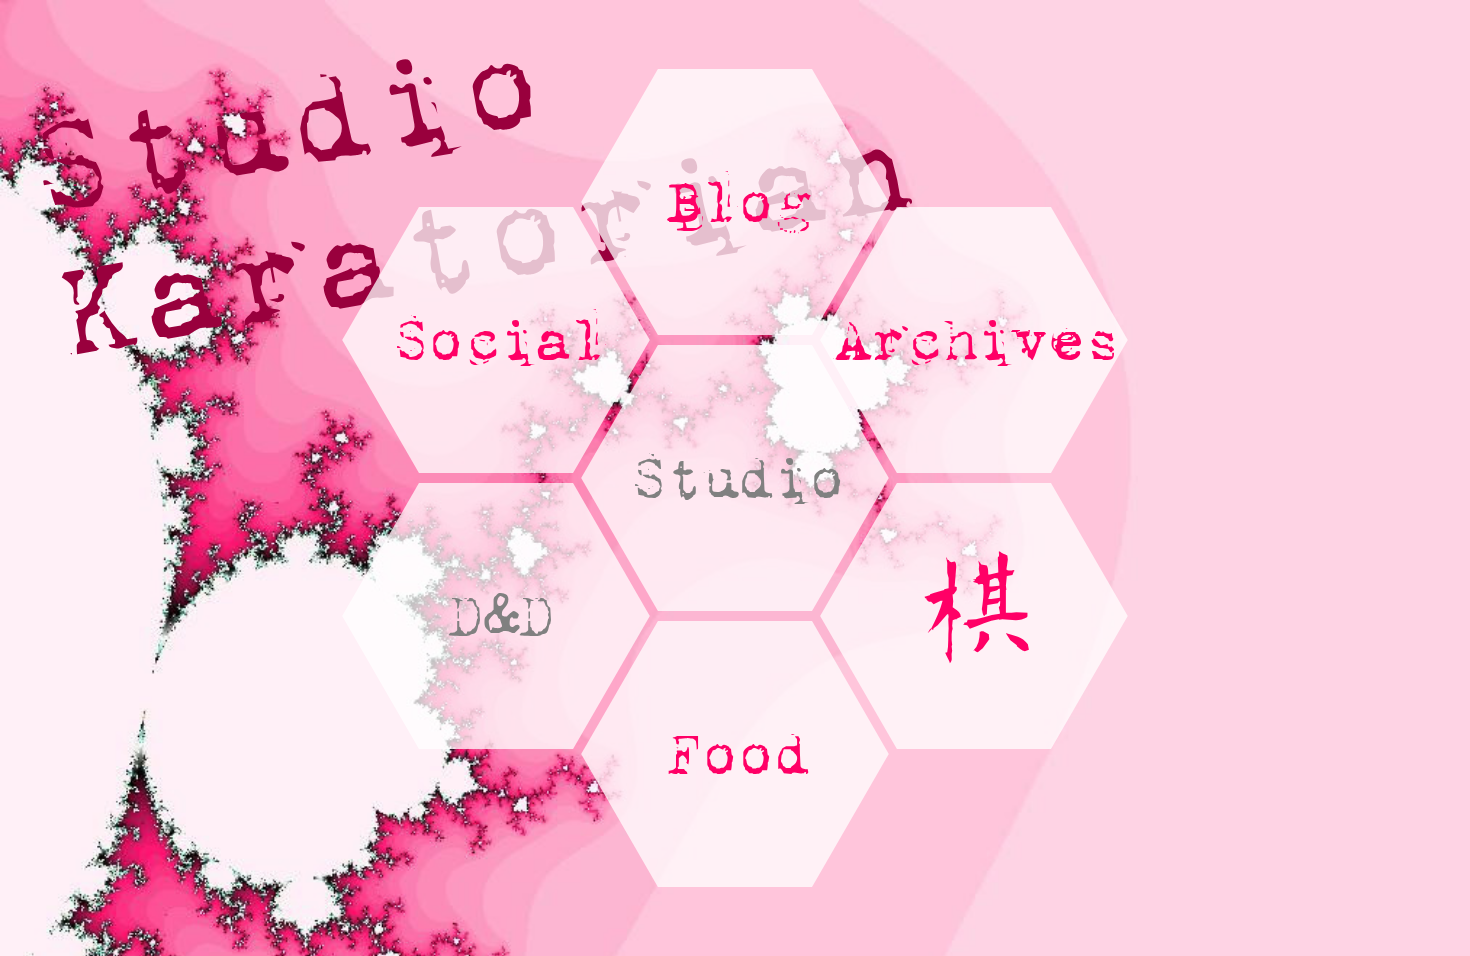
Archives (974, 339)
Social (496, 339)
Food (734, 753)
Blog (735, 201)
